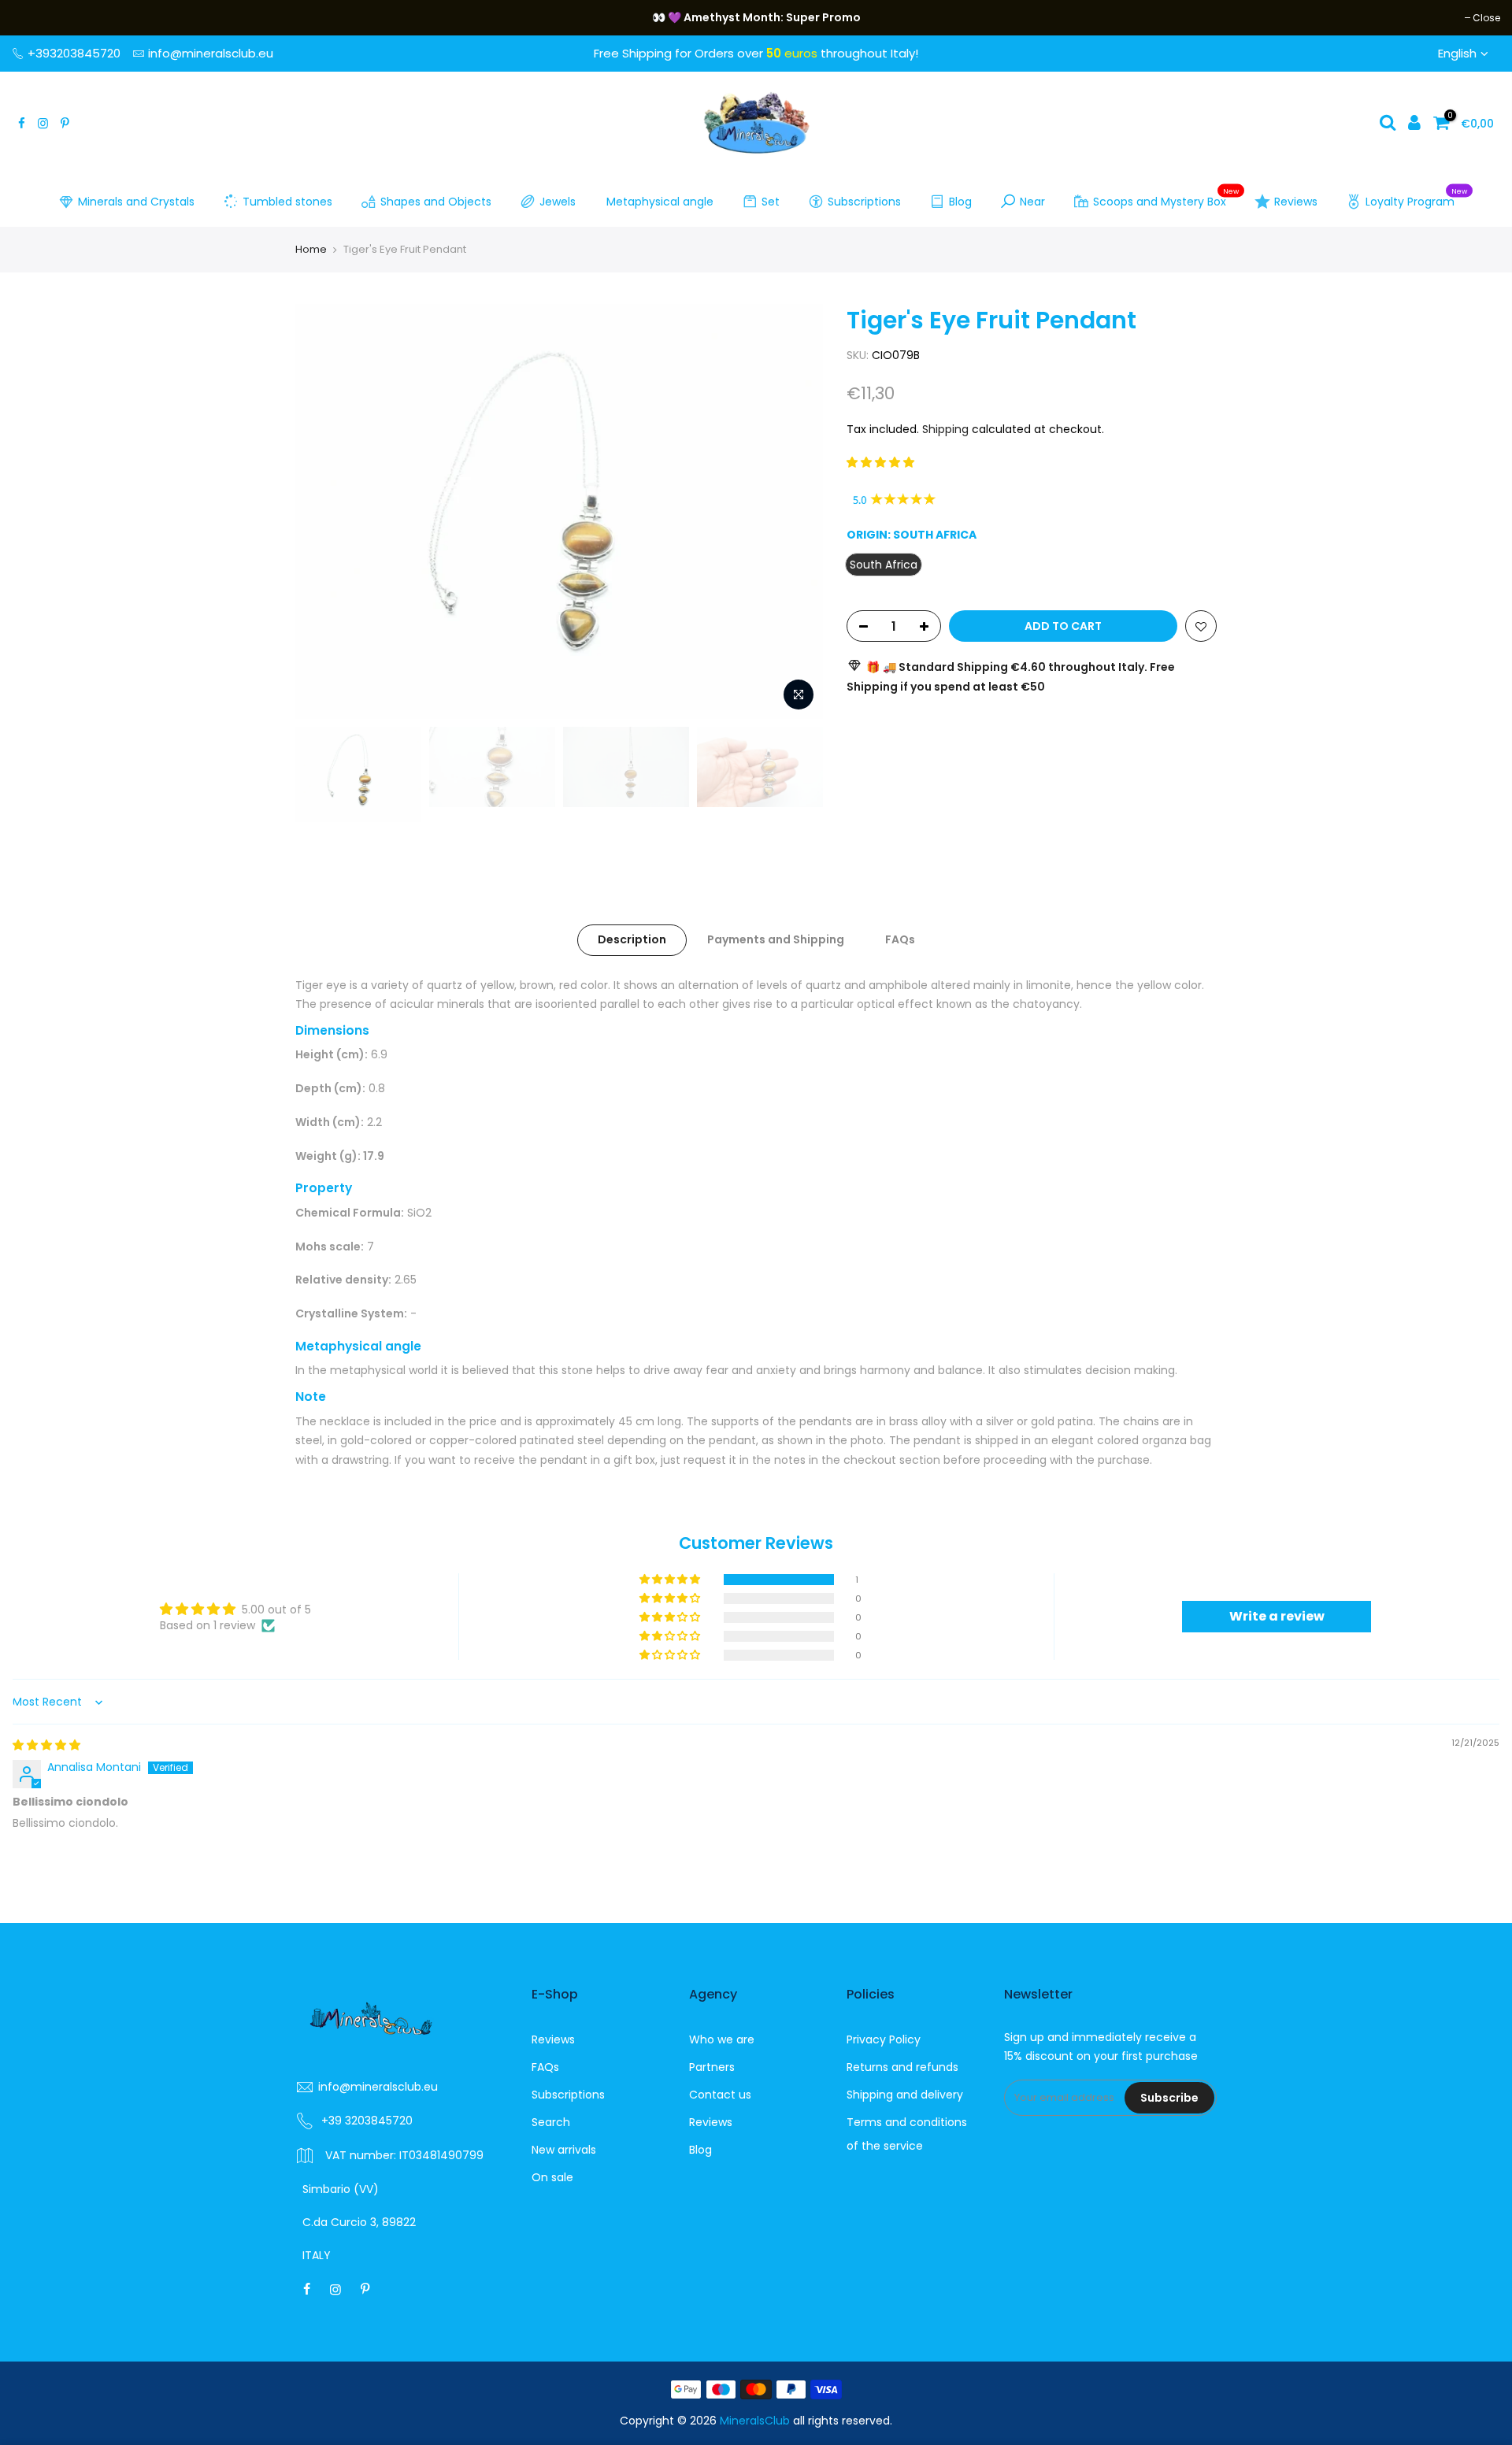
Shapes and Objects (436, 202)
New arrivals (564, 2150)
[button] (880, 462)
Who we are (722, 2039)
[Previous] (323, 511)
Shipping (945, 429)
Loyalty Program (1416, 198)
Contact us (720, 2095)
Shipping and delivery (905, 2095)
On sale (552, 2177)
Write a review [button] (1277, 1616)
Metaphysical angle (660, 202)
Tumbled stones (287, 202)
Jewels (558, 202)
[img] (46, 1745)
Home (311, 249)
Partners (712, 2067)
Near (1032, 202)
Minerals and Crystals (136, 202)
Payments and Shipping (776, 939)
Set (771, 202)
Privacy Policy (884, 2039)
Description (632, 939)
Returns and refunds (902, 2067)
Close (33, 18)
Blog (960, 202)
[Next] (795, 511)
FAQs (900, 939)
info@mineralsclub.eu (211, 53)
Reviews (1296, 202)
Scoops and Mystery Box (1166, 198)
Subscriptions (864, 202)
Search (551, 2122)
